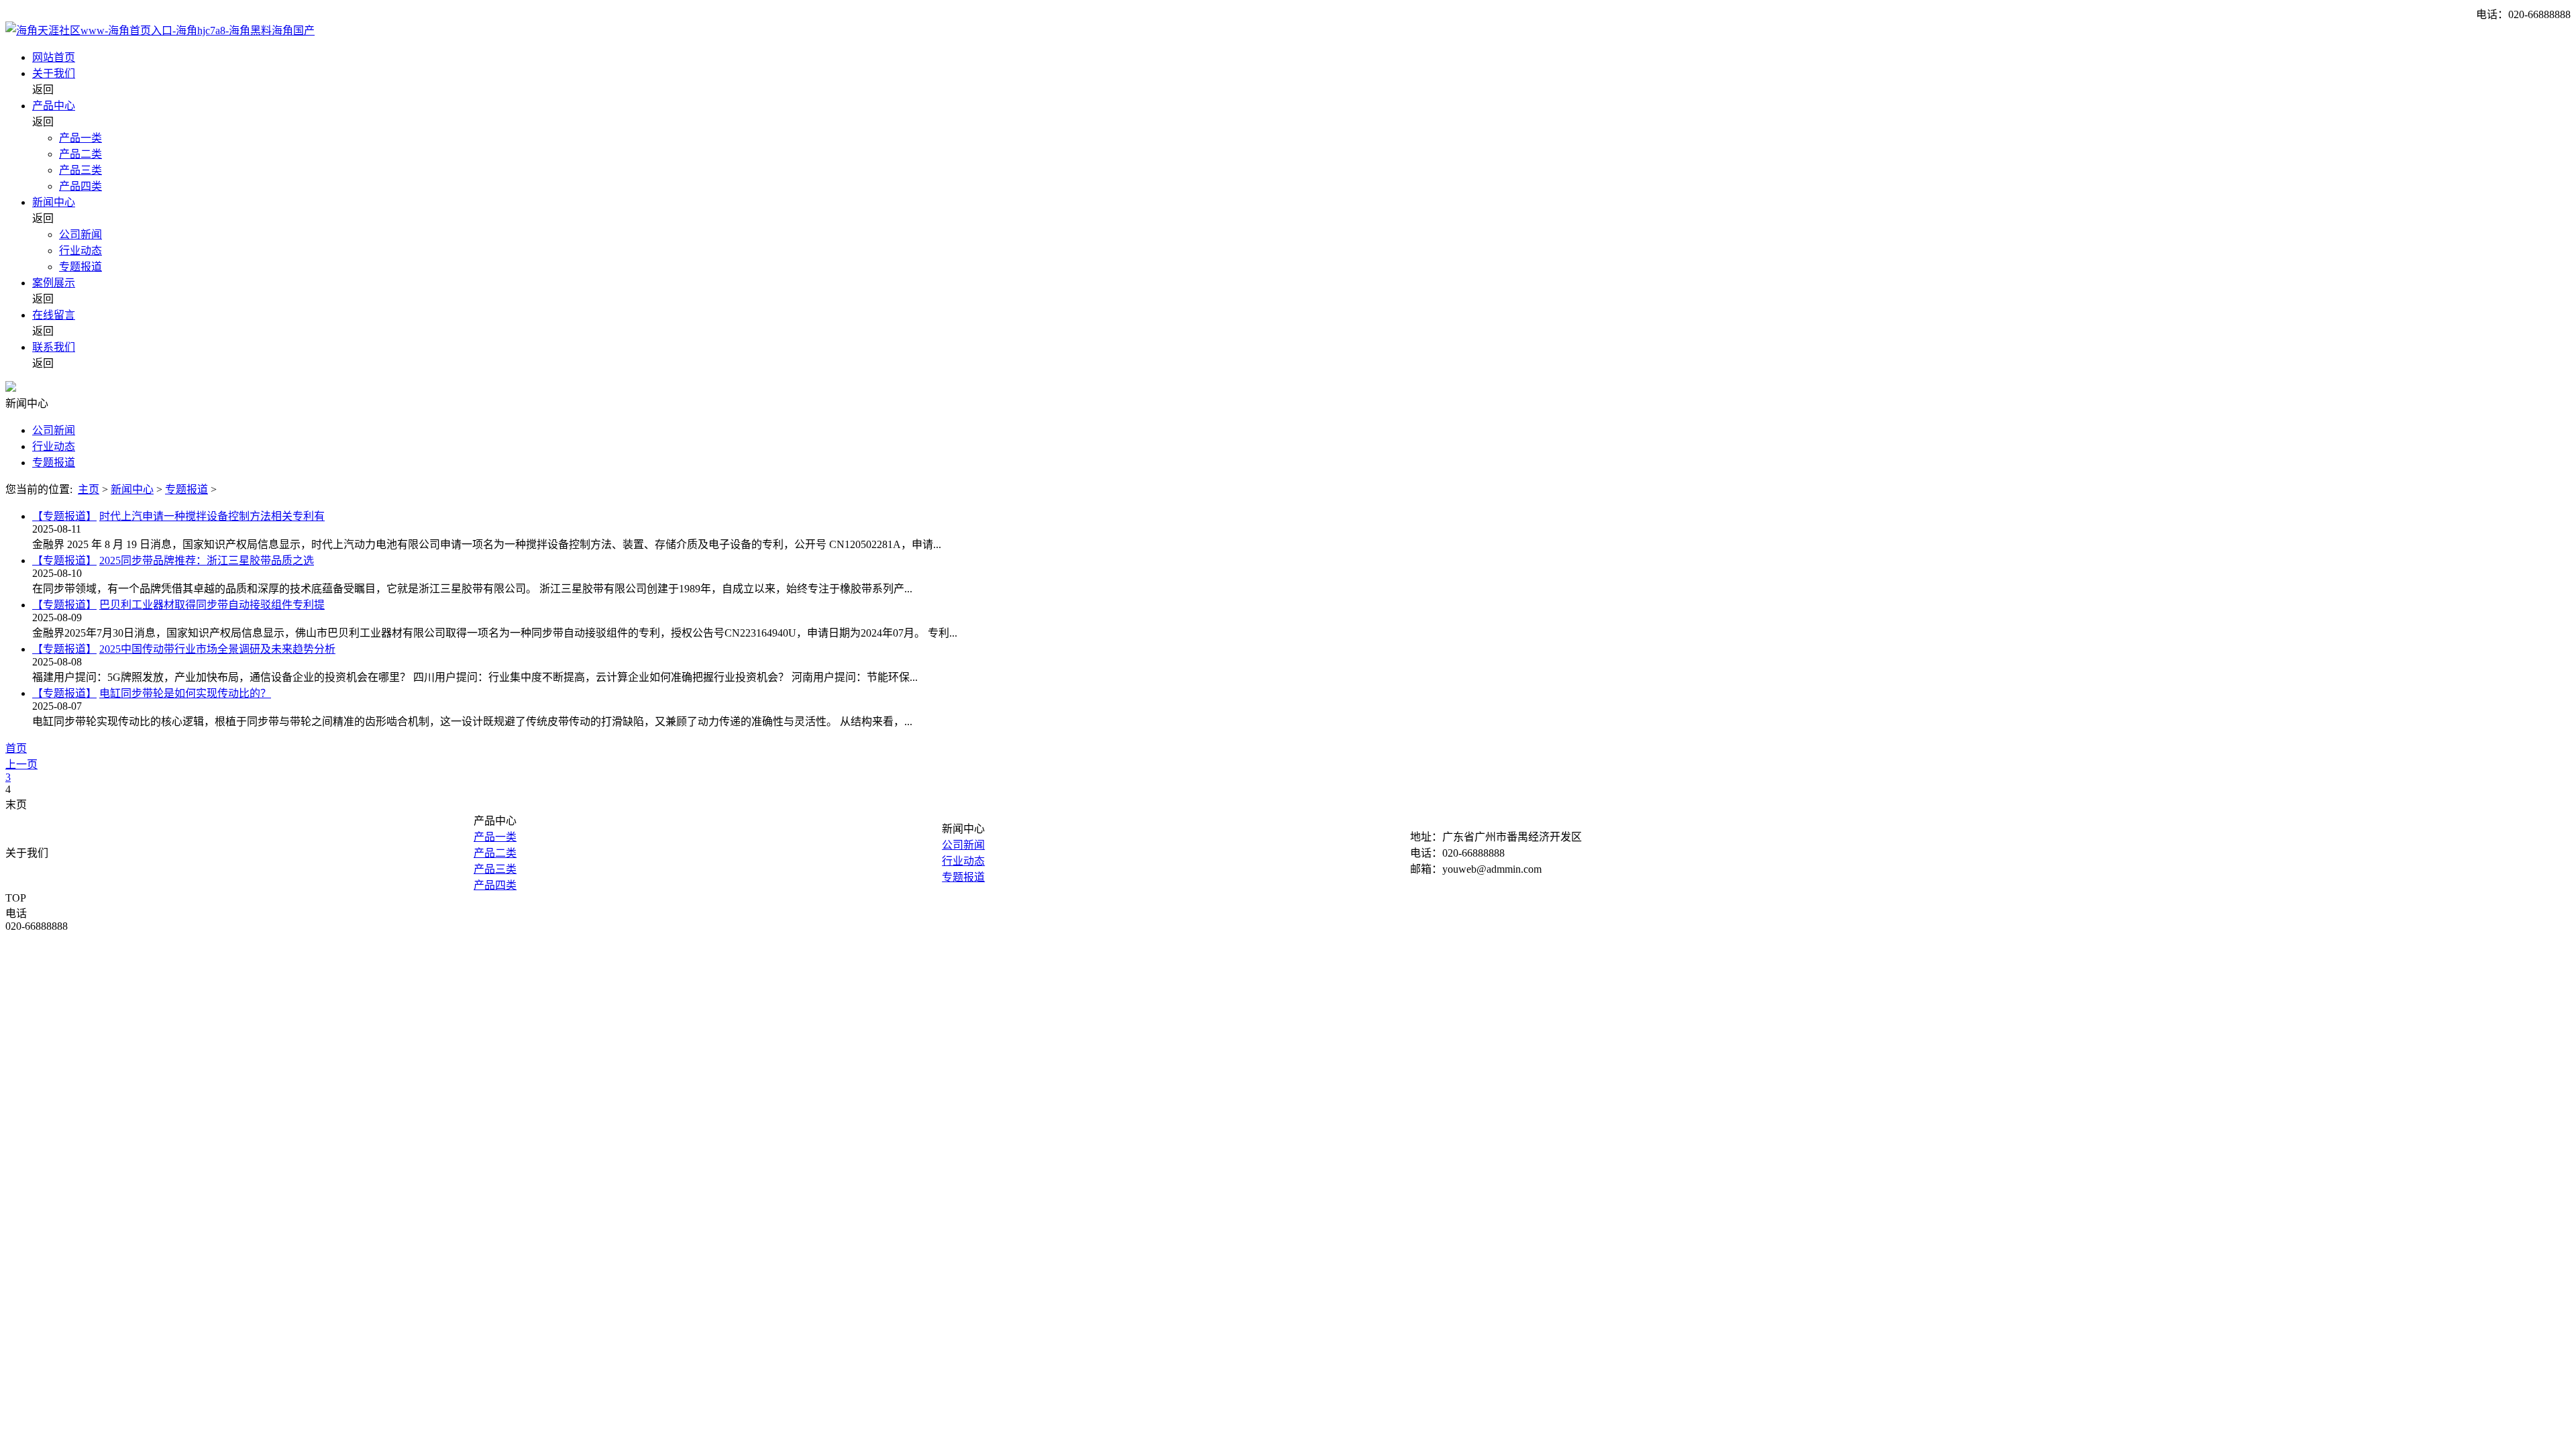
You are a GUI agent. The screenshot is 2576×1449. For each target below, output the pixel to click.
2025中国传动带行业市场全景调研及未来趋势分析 (217, 649)
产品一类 (80, 138)
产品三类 (80, 170)
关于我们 (54, 73)
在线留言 (54, 315)
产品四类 (80, 186)
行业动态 (80, 251)
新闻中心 (54, 202)
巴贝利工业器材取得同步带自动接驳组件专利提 (212, 605)
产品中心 (54, 106)
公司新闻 (80, 234)
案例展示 (54, 283)
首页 (16, 748)
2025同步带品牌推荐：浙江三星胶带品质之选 (207, 560)
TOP (16, 898)
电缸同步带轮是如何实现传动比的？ (185, 693)
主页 (89, 489)
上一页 (21, 764)
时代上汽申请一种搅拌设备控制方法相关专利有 (212, 516)
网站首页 (54, 57)
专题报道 (80, 267)
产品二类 (80, 154)
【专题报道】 (64, 516)
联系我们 (54, 347)
